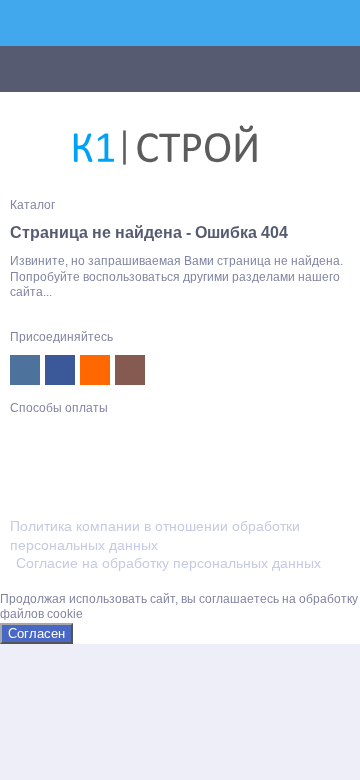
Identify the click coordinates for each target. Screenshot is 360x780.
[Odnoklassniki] (95, 370)
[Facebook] (60, 370)
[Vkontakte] (25, 370)
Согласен (36, 633)
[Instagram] (130, 370)
